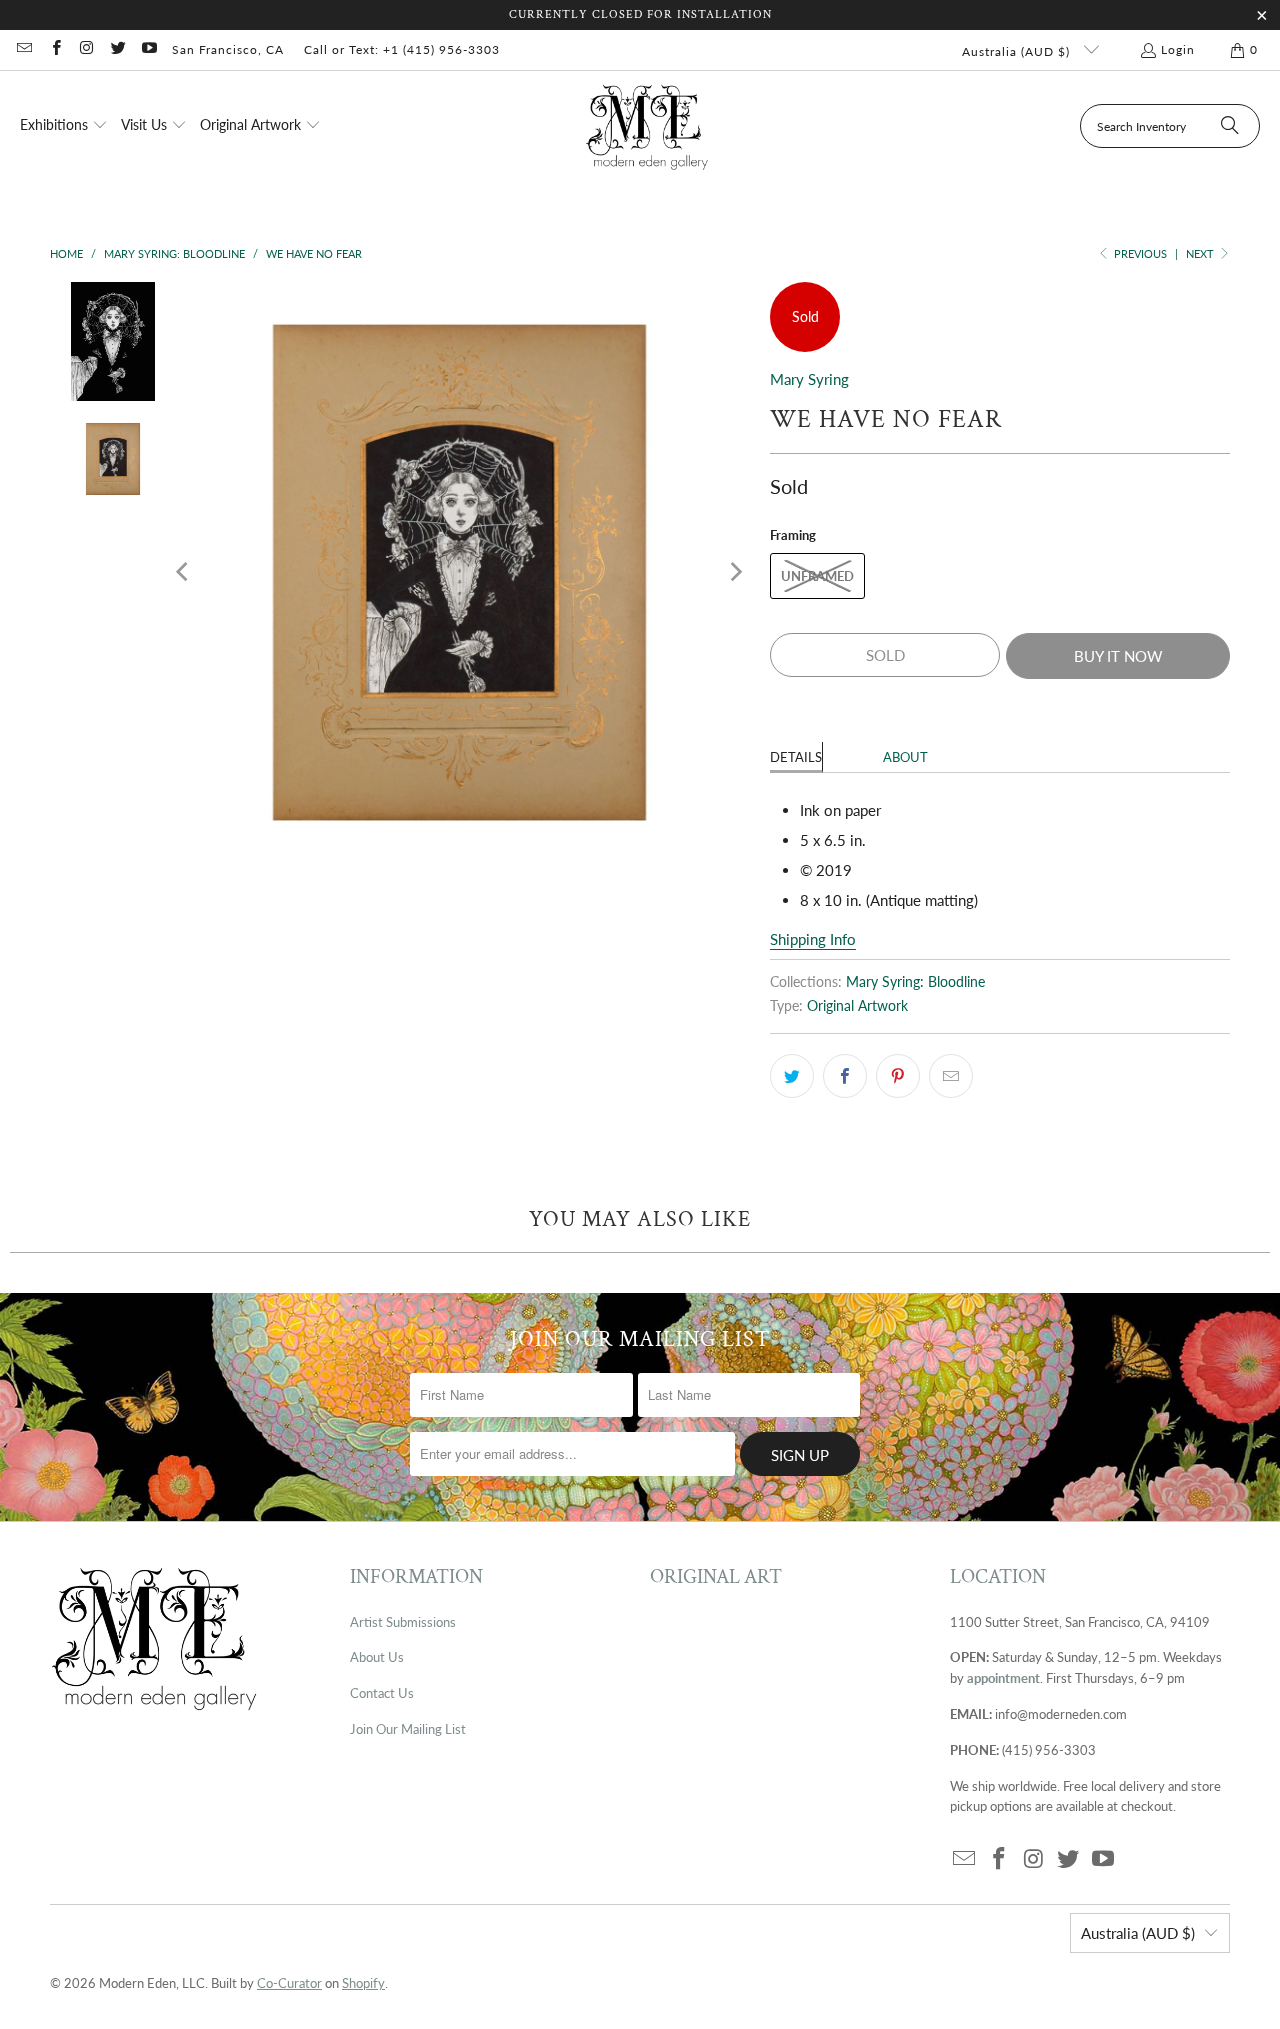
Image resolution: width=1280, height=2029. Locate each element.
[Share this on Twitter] (792, 1076)
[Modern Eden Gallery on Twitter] (117, 49)
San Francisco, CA (228, 49)
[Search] (1230, 126)
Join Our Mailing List (408, 1729)
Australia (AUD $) (1018, 51)
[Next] (735, 572)
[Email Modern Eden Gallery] (23, 49)
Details (796, 757)
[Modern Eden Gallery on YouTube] (148, 49)
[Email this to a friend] (951, 1076)
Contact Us (382, 1693)
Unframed (817, 576)
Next (1201, 253)
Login (1178, 49)
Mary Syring (809, 379)
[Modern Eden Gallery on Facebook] (54, 49)
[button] (64, 126)
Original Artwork (857, 1006)
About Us (377, 1657)
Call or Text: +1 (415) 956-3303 (402, 49)
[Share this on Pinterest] (898, 1076)
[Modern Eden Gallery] (647, 126)
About (905, 757)
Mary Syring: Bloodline (915, 982)
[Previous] (184, 572)
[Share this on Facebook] (845, 1076)
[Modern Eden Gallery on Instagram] (86, 49)
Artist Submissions (403, 1622)
